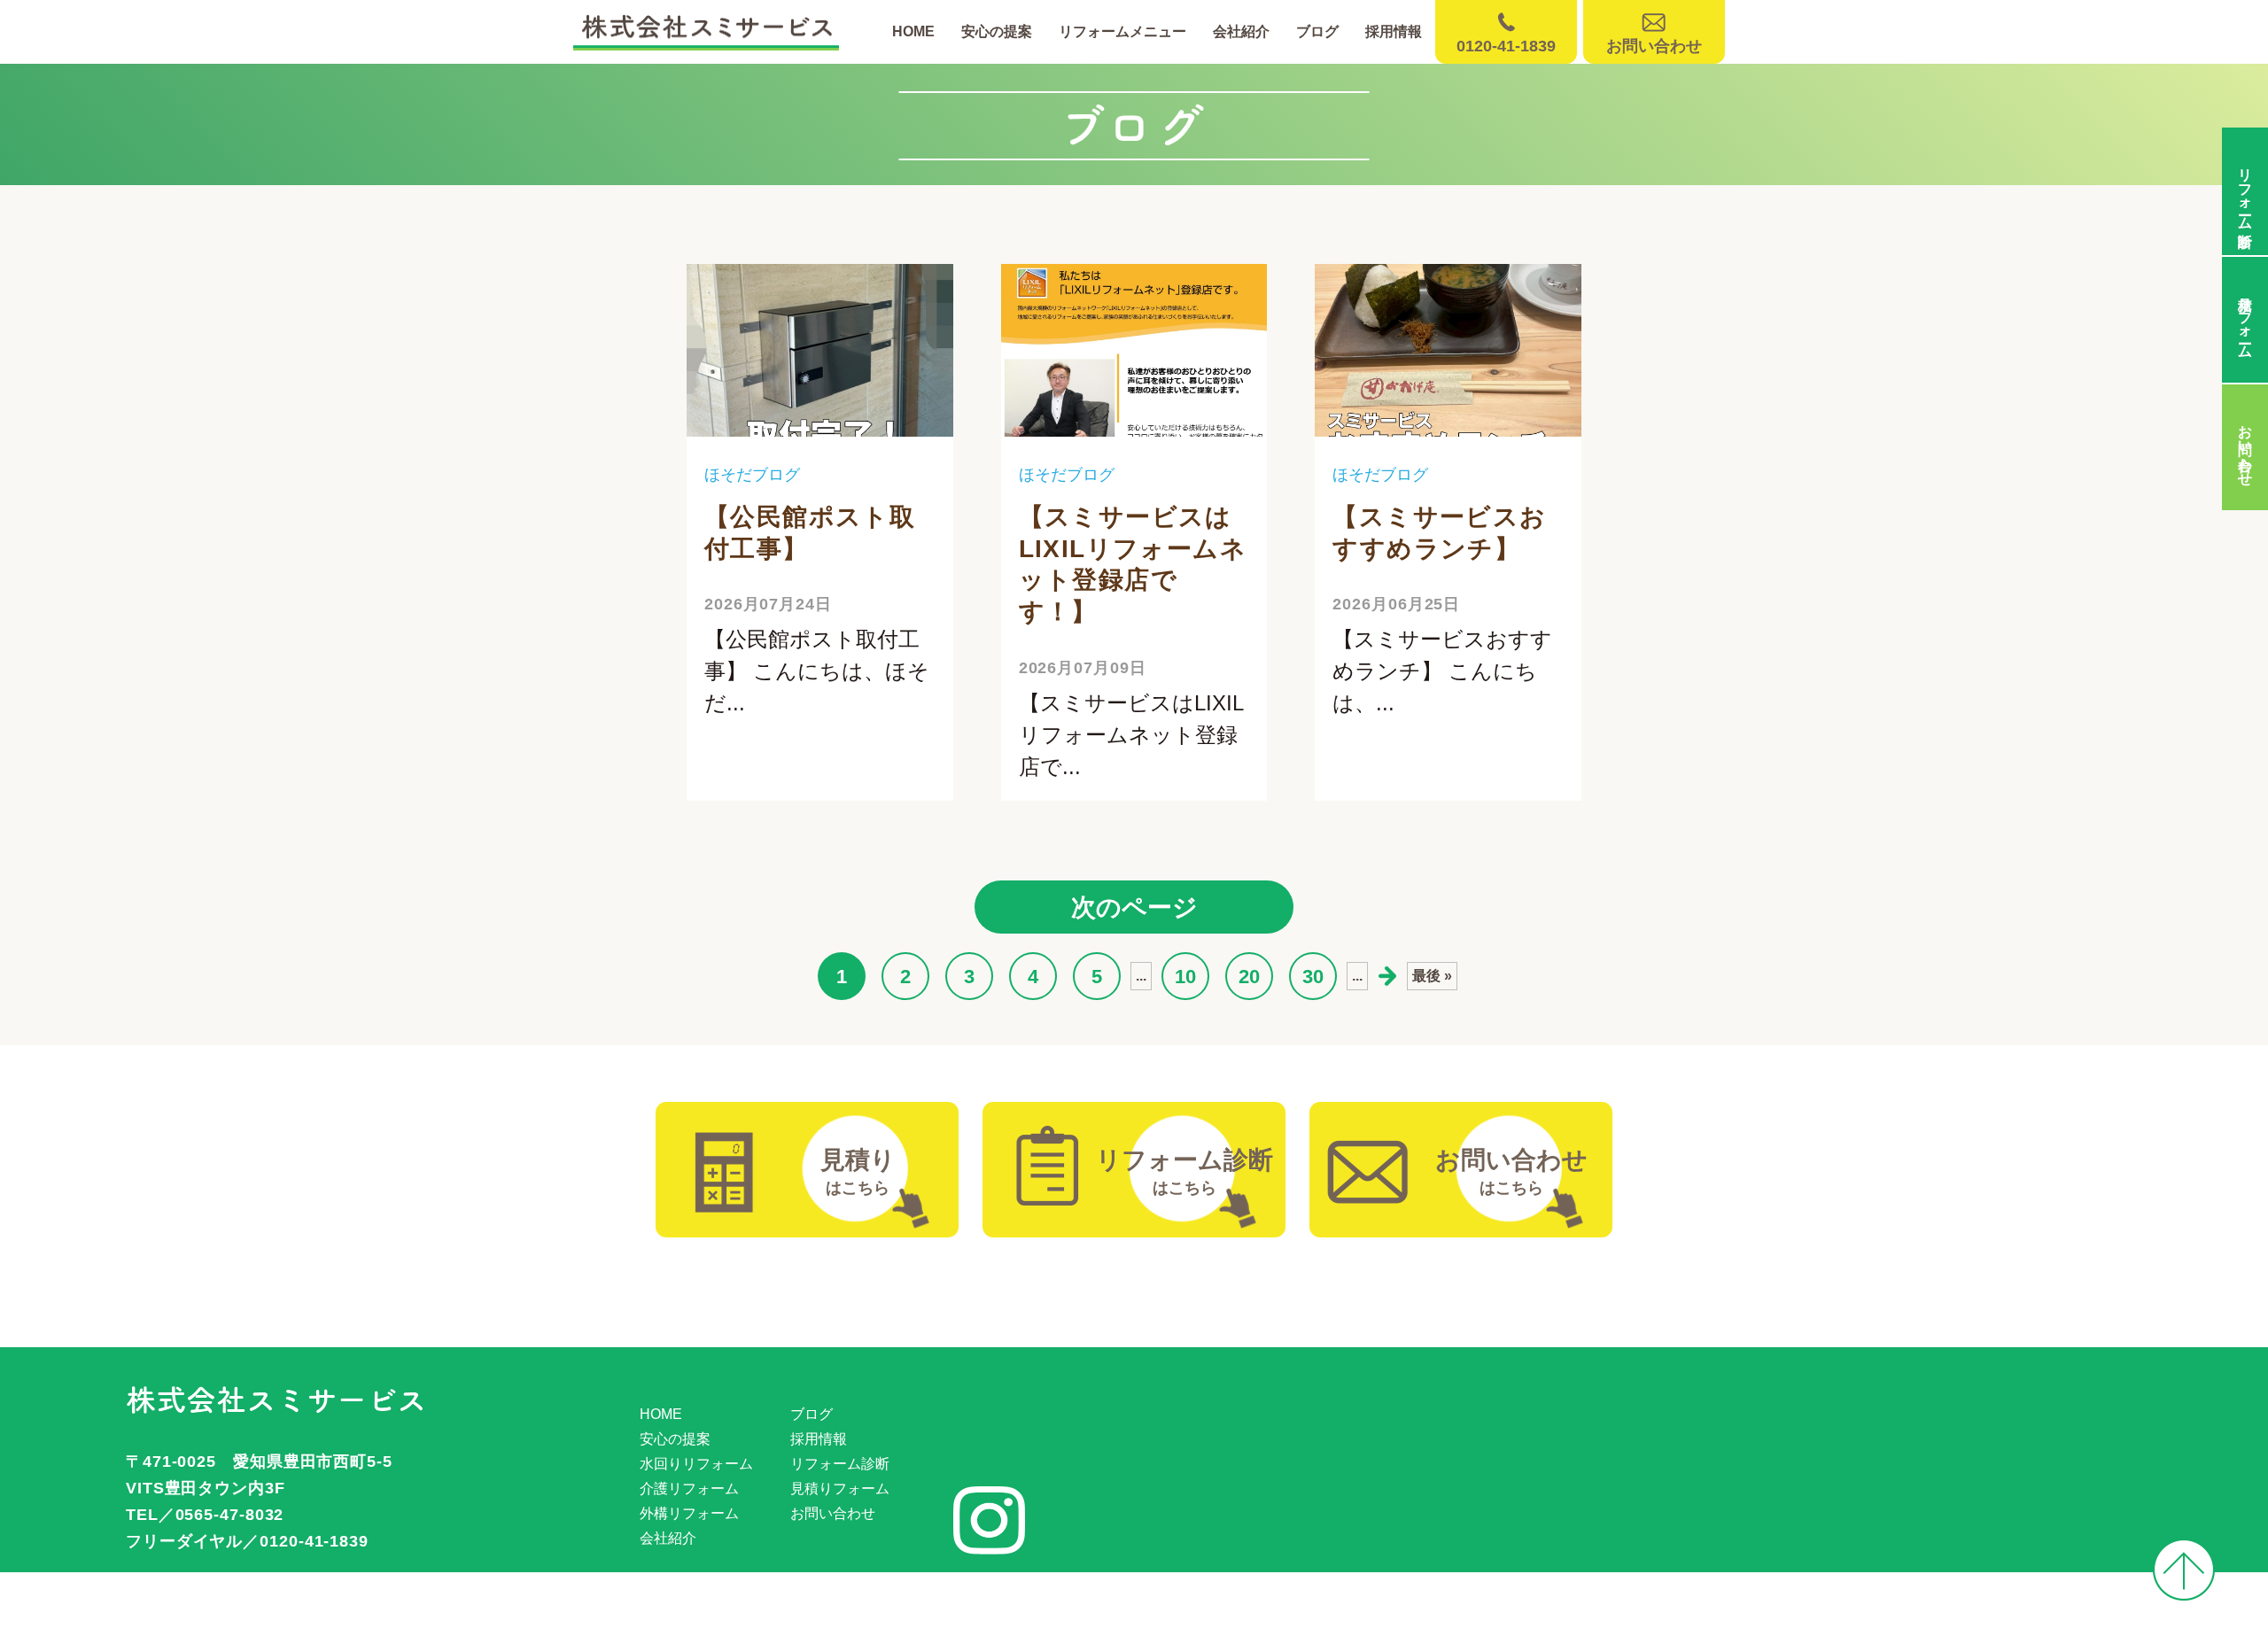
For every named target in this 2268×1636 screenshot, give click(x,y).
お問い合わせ (833, 1513)
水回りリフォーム (696, 1464)
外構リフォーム (689, 1513)
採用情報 (1394, 31)
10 (1185, 977)
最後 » (1432, 976)
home (913, 31)
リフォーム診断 (840, 1464)
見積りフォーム (840, 1489)
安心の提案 (997, 31)
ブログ (1317, 31)
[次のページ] (1387, 976)
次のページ (1134, 907)
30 (1313, 977)
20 (1249, 977)
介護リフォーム (689, 1489)
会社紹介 (1241, 31)
